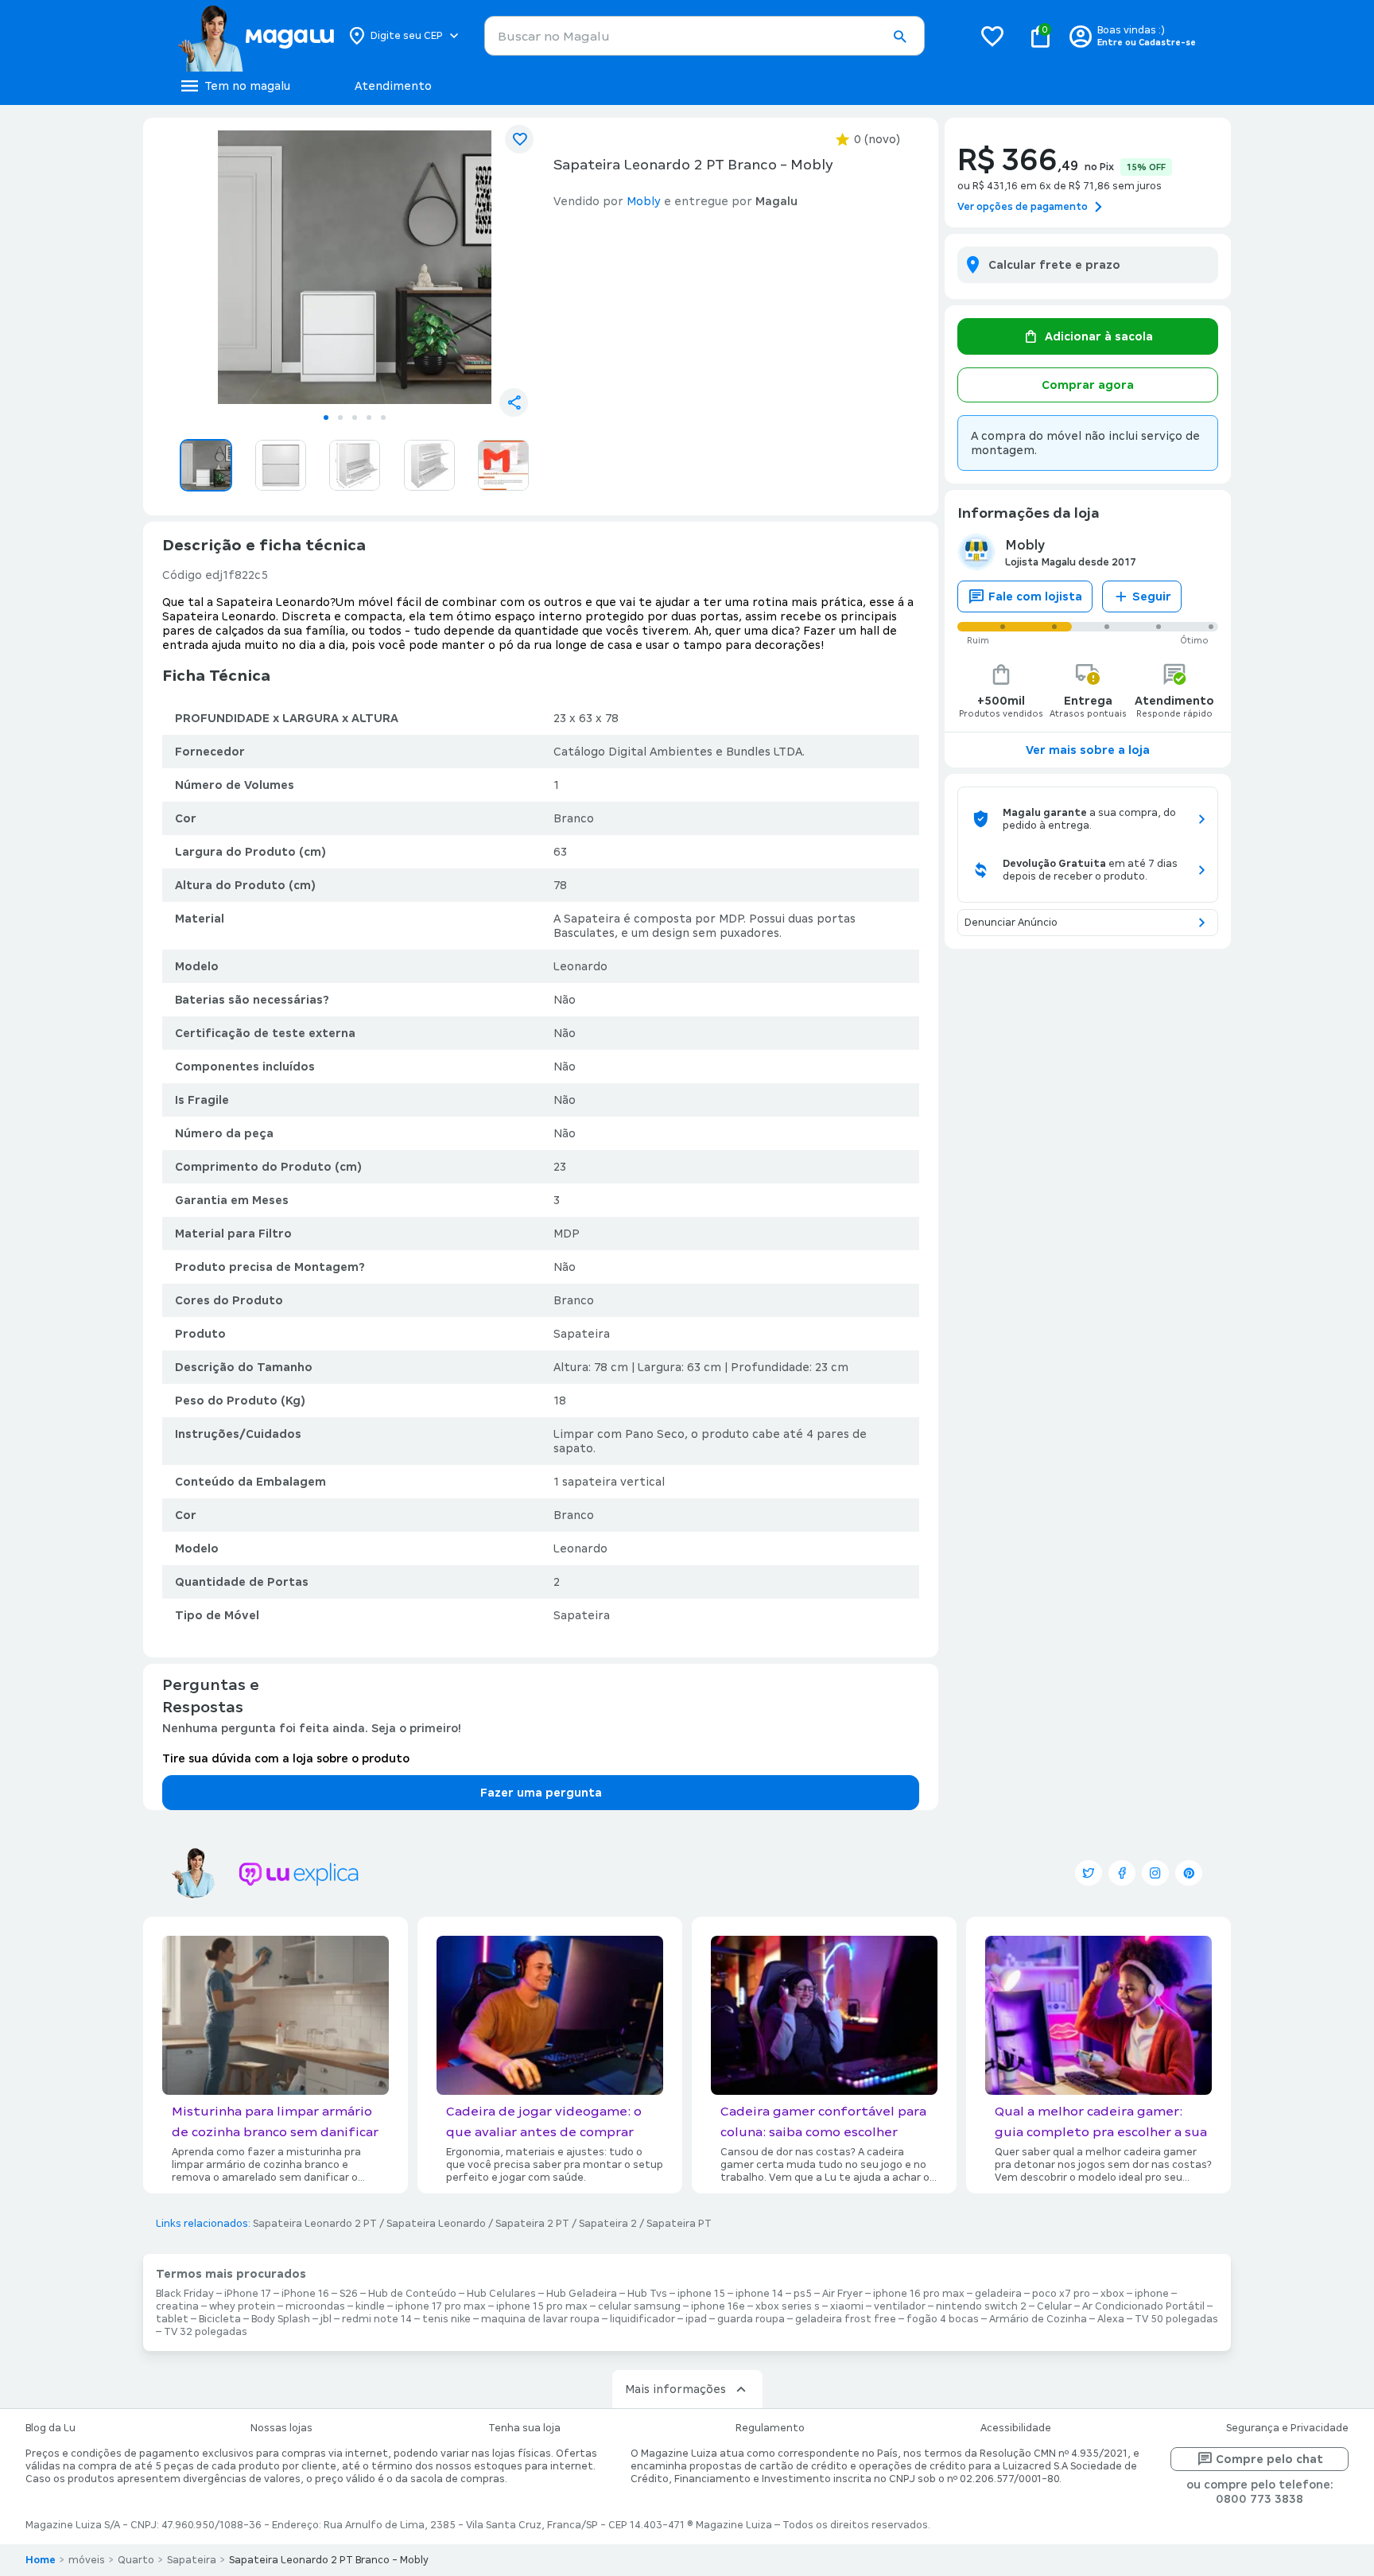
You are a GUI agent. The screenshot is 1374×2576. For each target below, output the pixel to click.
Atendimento (393, 86)
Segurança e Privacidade (1287, 2428)
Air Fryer (842, 2294)
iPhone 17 (248, 2294)
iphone (1152, 2294)
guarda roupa (751, 2319)
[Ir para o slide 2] (340, 418)
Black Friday (185, 2294)
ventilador (900, 2306)
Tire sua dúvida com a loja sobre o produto (286, 1758)
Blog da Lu (50, 2428)
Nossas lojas (281, 2428)
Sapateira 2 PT (532, 2224)
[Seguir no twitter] (1089, 1873)
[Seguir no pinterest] (1189, 1873)
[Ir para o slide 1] (326, 418)
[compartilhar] (514, 402)
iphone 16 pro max (919, 2294)
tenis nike (446, 2319)
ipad (696, 2319)
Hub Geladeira (582, 2294)
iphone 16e (718, 2306)
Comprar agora (1088, 385)
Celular (1054, 2306)
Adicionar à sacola (1099, 336)
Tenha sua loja (524, 2428)
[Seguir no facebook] (1122, 1873)
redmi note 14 (377, 2319)
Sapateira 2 (608, 2224)
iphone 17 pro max (441, 2306)
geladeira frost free (846, 2319)
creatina (177, 2306)
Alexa (1111, 2319)
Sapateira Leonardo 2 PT (315, 2224)
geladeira (998, 2294)
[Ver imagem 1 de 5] (355, 267)
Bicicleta (220, 2319)
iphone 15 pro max (542, 2306)
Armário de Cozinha (1038, 2319)
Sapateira (192, 2560)
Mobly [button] (644, 201)
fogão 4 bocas (943, 2319)
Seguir (1152, 596)
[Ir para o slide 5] (383, 418)
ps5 (803, 2294)
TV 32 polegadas (206, 2332)
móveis (87, 2560)
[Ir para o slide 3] (355, 418)
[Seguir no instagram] (1155, 1873)
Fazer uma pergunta (541, 1793)
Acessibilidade (1016, 2428)
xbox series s (788, 2306)
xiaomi (847, 2306)
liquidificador (642, 2319)
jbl (326, 2319)
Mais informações (675, 2389)
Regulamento (770, 2428)
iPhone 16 (305, 2294)
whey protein (242, 2306)
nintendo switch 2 (981, 2306)
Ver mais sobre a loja (1088, 750)
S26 (349, 2294)
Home (41, 2560)
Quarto (136, 2560)
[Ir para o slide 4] (369, 418)
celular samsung (639, 2306)
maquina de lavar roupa (540, 2319)
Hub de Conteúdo (412, 2294)
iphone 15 (701, 2294)
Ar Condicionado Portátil (1143, 2306)
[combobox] (704, 36)
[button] (899, 37)
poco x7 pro (1061, 2294)
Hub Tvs (647, 2294)
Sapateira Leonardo (436, 2224)
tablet (172, 2319)
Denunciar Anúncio (1011, 923)
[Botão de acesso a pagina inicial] (256, 36)
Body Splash (281, 2319)
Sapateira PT (679, 2224)
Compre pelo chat (1269, 2459)
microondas (315, 2306)
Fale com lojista (1035, 596)
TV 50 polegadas (1176, 2319)
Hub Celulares (501, 2294)
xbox (1112, 2294)
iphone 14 (759, 2294)
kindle (370, 2306)
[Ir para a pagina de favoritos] (992, 36)
